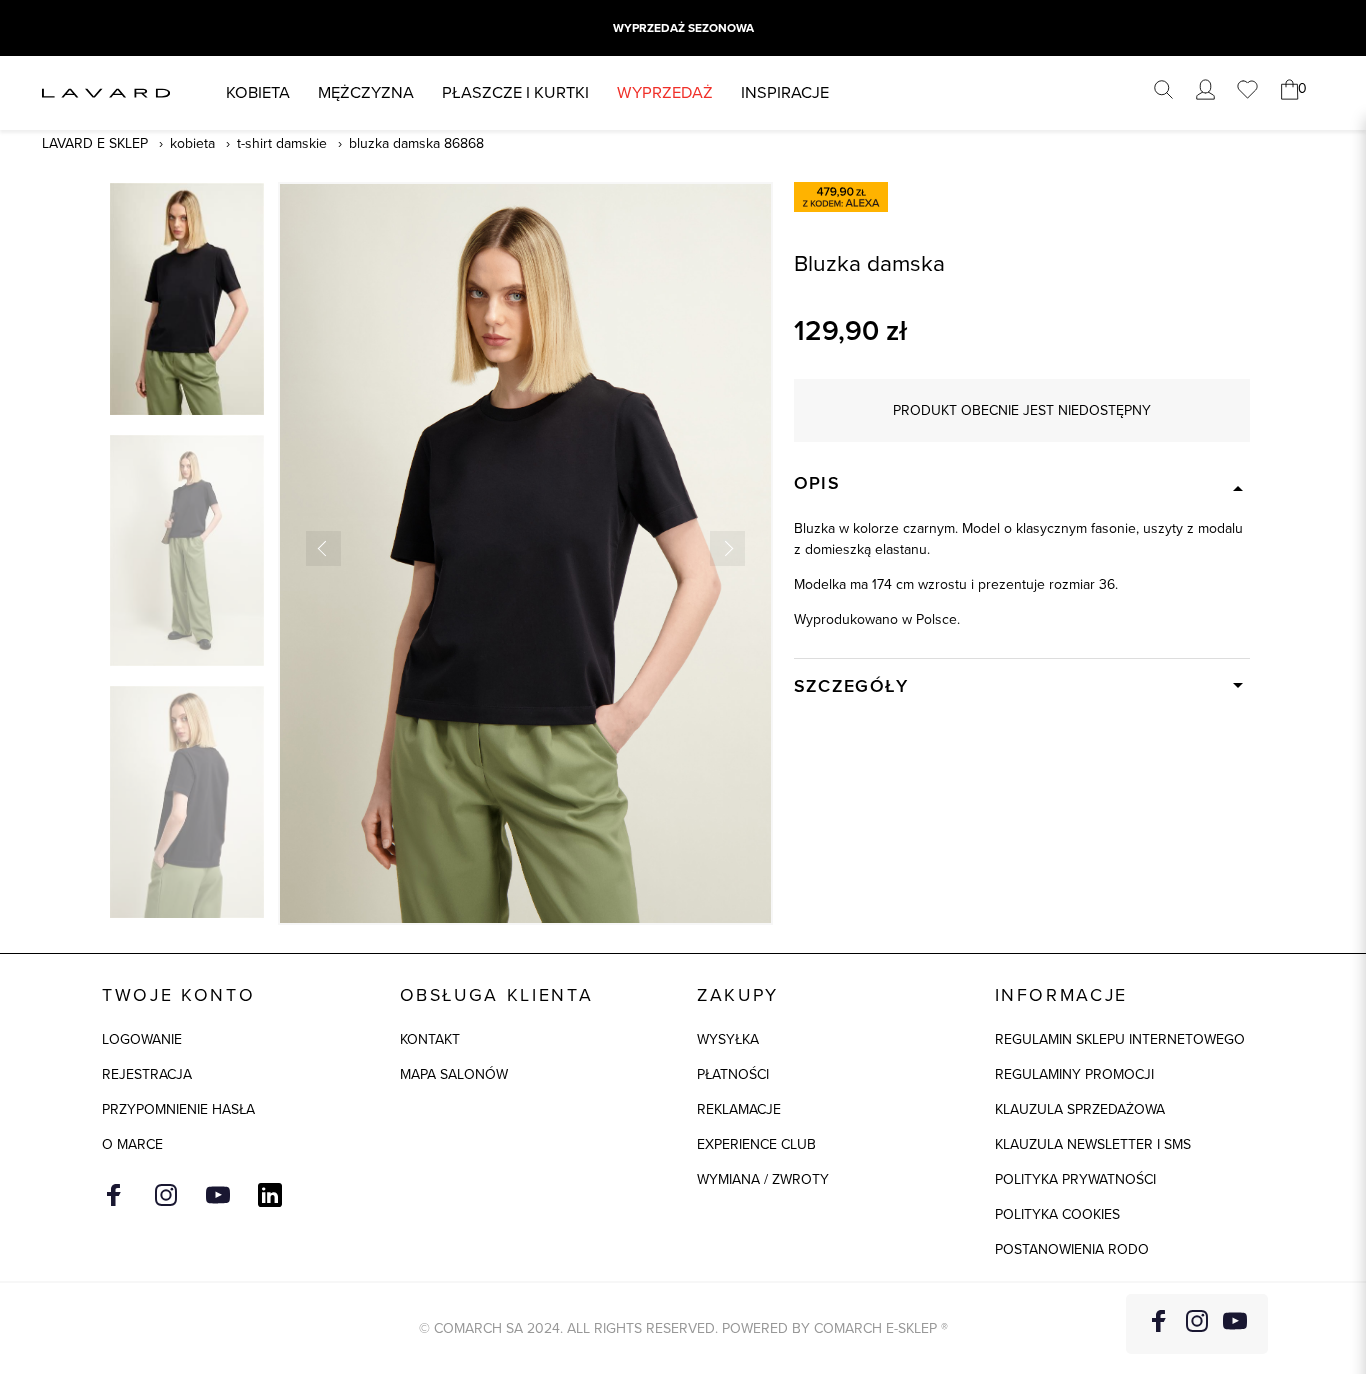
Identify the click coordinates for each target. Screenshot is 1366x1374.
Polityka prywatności (1075, 1179)
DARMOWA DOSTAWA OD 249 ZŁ (683, 28)
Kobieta (258, 92)
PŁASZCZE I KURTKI (515, 92)
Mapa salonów (454, 1074)
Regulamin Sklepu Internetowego (1120, 1039)
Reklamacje (739, 1109)
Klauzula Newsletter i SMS (1093, 1144)
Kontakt (430, 1039)
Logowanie (142, 1039)
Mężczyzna (366, 92)
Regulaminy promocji (1074, 1074)
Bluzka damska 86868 (416, 143)
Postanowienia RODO (1072, 1249)
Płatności (733, 1074)
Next (727, 548)
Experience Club (756, 1144)
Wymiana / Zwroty (763, 1179)
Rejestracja (147, 1074)
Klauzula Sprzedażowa (1080, 1109)
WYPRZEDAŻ (665, 92)
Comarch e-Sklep (875, 1328)
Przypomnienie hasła (178, 1109)
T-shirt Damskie (282, 143)
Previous (323, 548)
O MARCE (132, 1144)
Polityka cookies (1057, 1214)
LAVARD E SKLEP (95, 143)
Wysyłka (728, 1039)
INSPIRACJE (785, 92)
